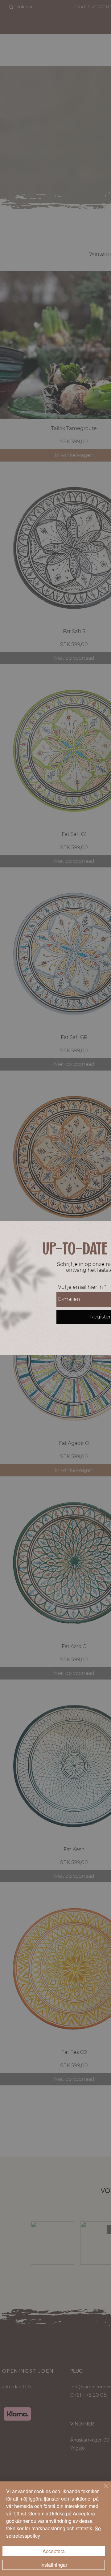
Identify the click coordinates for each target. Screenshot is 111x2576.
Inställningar (54, 2565)
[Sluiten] (102, 2490)
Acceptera (54, 2551)
